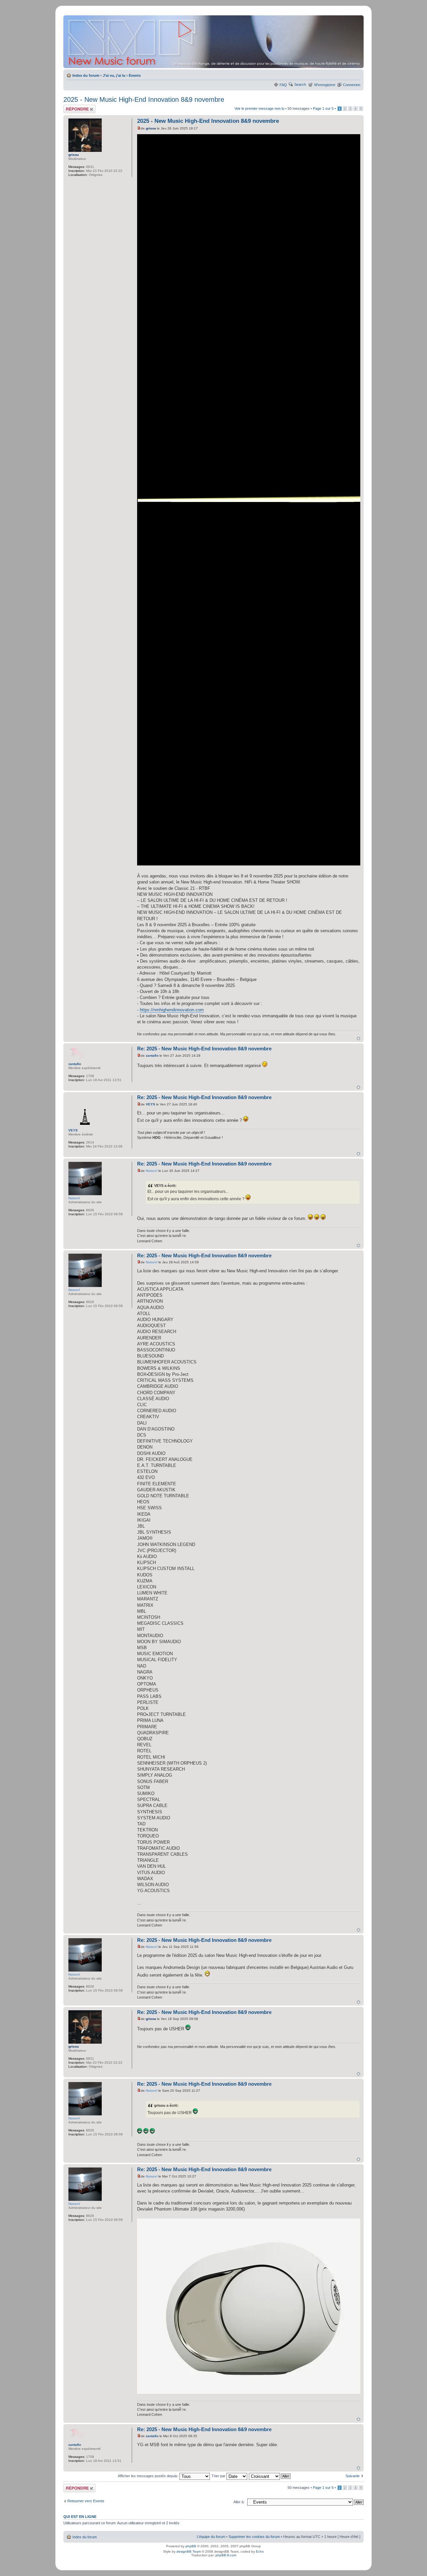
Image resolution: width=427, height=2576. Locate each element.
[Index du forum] (214, 42)
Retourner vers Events (86, 2501)
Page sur (323, 108)
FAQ (283, 85)
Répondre (71, 107)
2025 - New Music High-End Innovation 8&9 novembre (144, 99)
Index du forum (86, 75)
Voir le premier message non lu (259, 108)
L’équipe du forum (211, 2537)
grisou (151, 128)
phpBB (191, 2546)
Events (135, 75)
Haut (358, 1039)
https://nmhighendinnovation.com (172, 1010)
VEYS (150, 1104)
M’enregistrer (325, 85)
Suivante (353, 2476)
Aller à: (239, 2502)
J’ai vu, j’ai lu (114, 75)
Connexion (352, 85)
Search (300, 84)
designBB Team (189, 2551)
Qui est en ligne (80, 2517)
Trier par (219, 2476)
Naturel (152, 1171)
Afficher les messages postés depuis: (149, 2476)
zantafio (152, 1056)
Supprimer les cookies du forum (254, 2537)
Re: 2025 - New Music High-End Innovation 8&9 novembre (204, 1049)
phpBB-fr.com (226, 2555)
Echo (260, 2551)
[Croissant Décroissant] (270, 2476)
